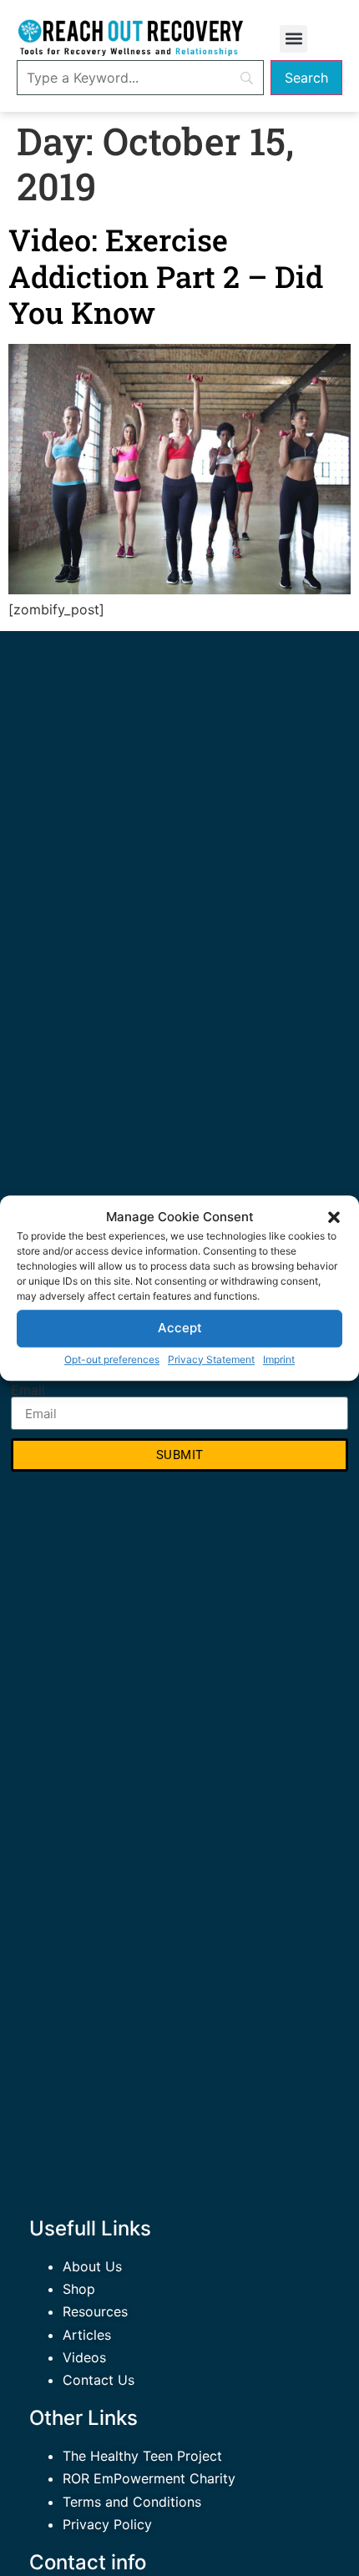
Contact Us (99, 2380)
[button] (334, 1218)
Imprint (279, 1359)
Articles (87, 2335)
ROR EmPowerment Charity (149, 2478)
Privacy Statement (211, 1359)
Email (28, 1390)
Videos (84, 2357)
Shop (79, 2289)
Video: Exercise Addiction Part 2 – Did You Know (166, 275)
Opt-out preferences (112, 1359)
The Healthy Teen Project (142, 2456)
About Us (92, 2266)
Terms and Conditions (132, 2502)
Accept (180, 1328)
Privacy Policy (107, 2524)
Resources (95, 2311)
